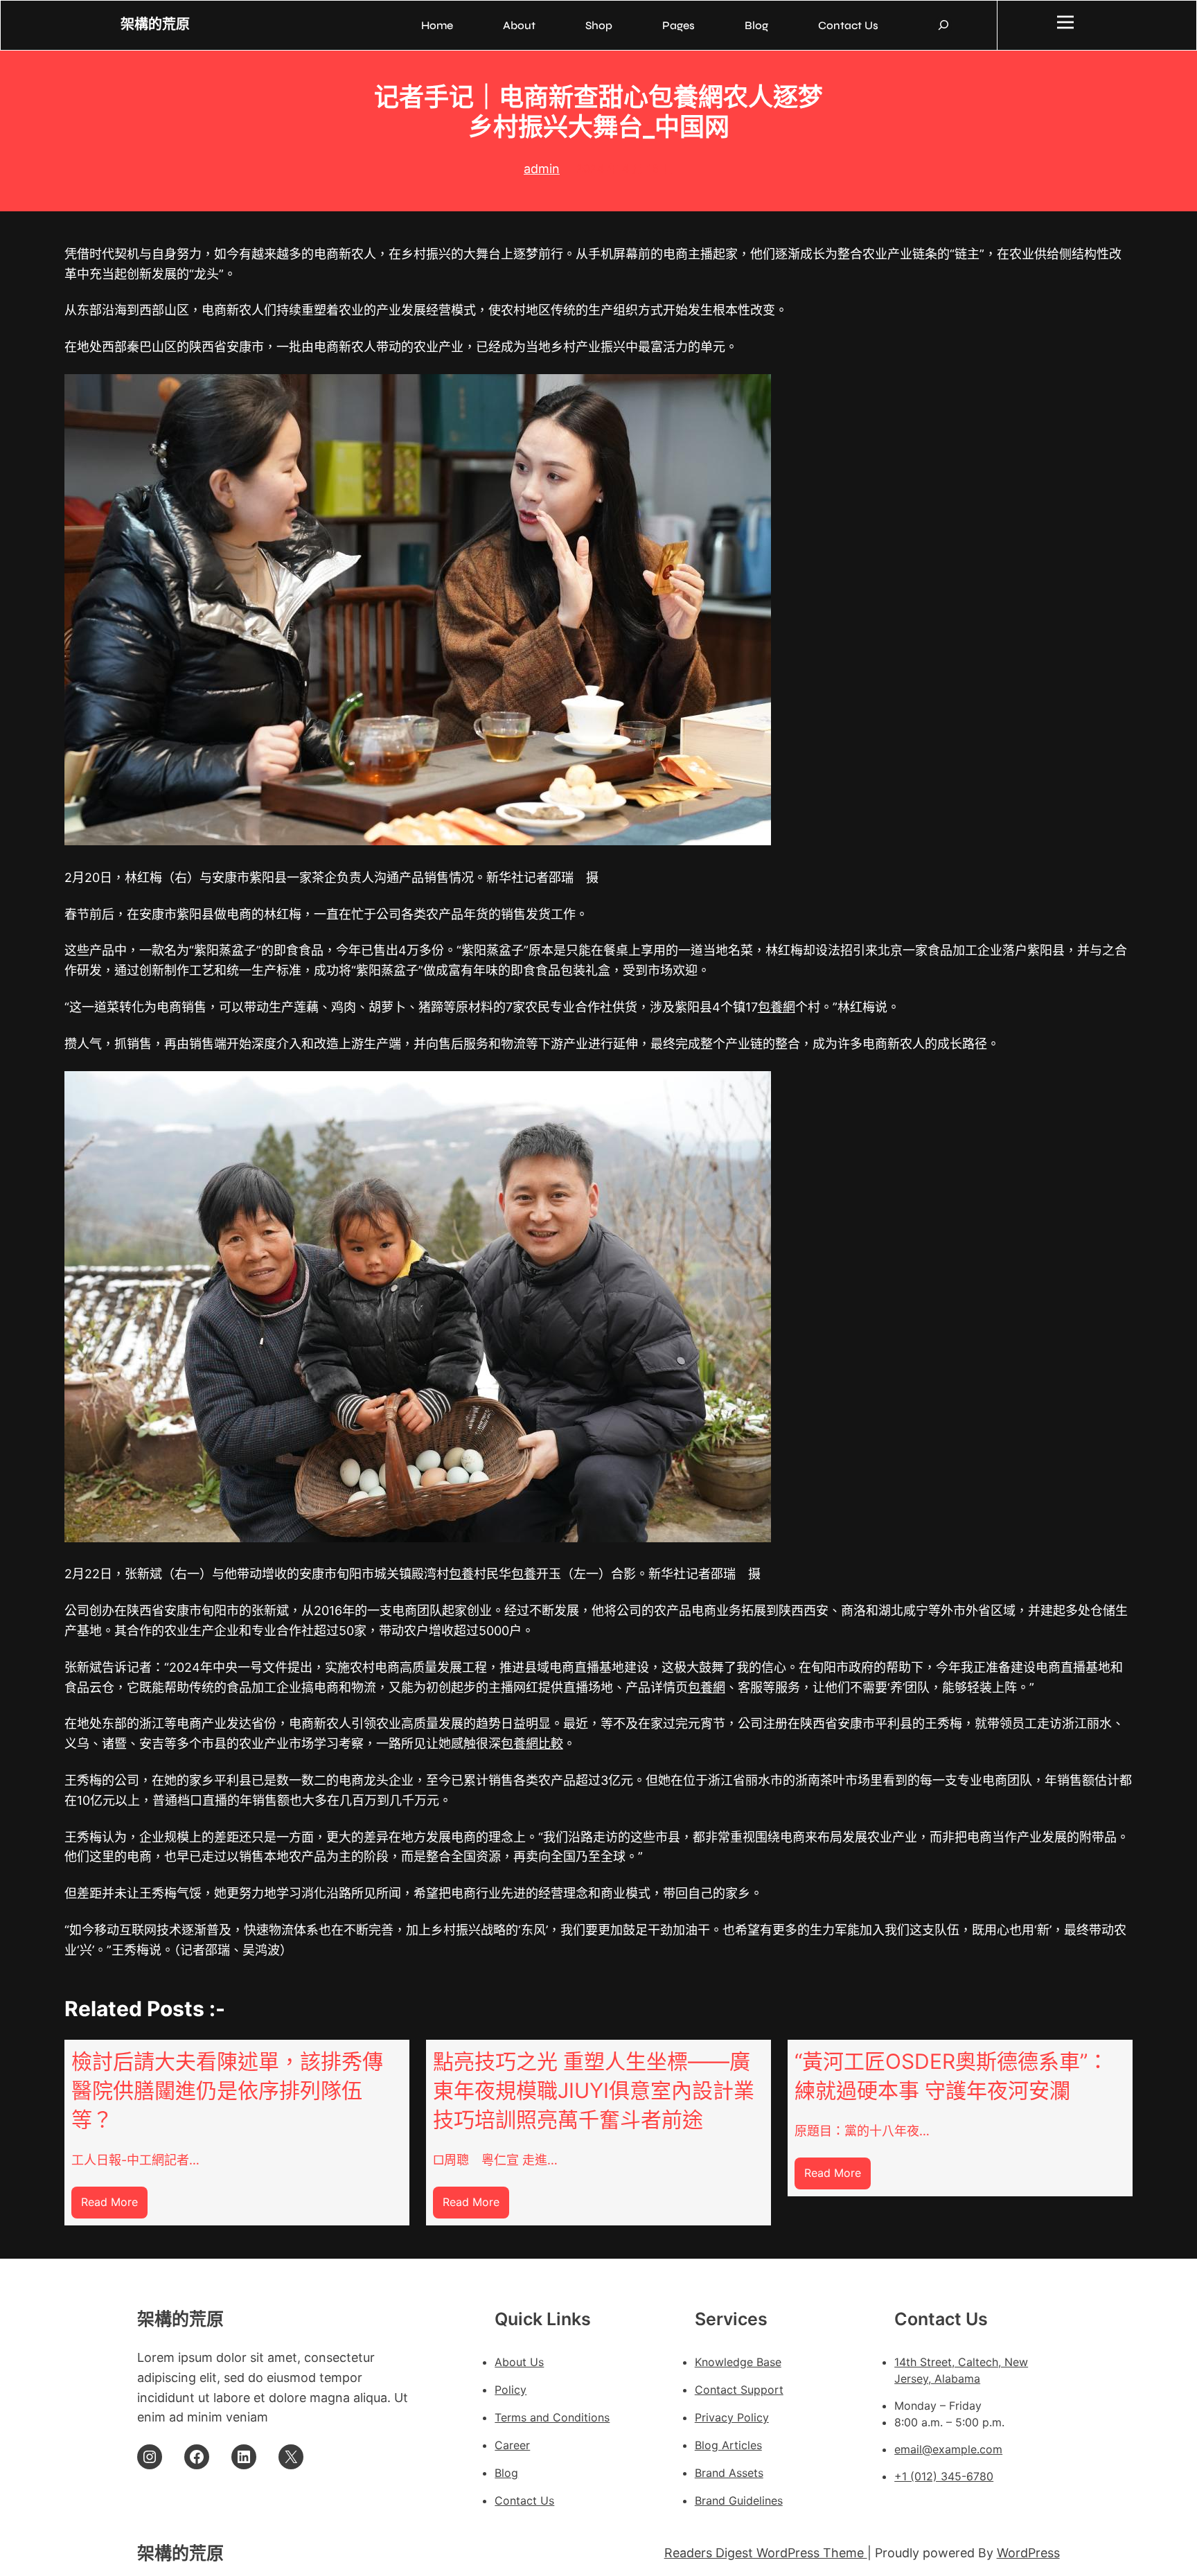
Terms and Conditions (552, 2417)
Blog (506, 2473)
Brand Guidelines (739, 2500)
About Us (519, 2362)
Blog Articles (728, 2445)
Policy (511, 2390)
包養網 (777, 1007)
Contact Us (524, 2500)
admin (542, 169)
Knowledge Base (738, 2362)
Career (512, 2445)
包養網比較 (532, 1744)
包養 (461, 1574)
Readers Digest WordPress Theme (766, 2553)
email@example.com (948, 2449)
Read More (114, 2206)
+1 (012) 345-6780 (944, 2476)
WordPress (1028, 2553)
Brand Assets (729, 2473)
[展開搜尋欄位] (943, 25)
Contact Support (739, 2390)
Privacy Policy (732, 2417)
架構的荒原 (155, 25)
